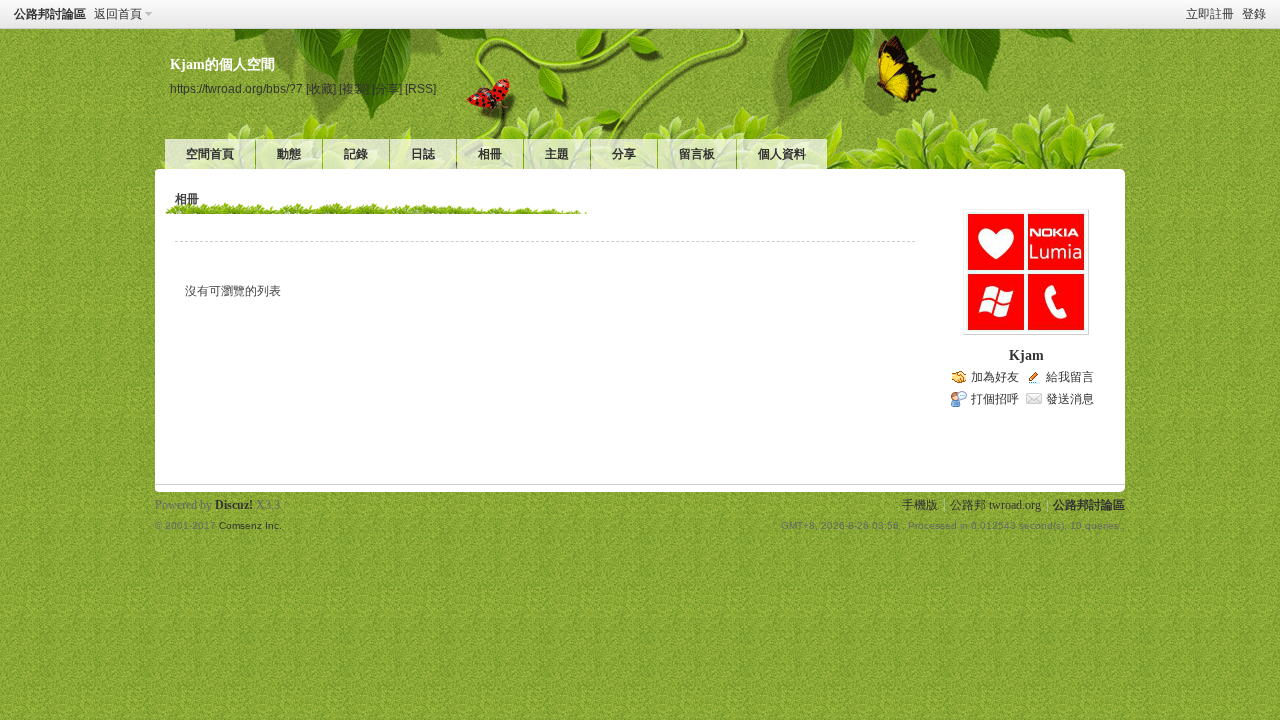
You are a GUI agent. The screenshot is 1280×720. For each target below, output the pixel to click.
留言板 (697, 154)
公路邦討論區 (50, 14)
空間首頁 (210, 154)
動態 (289, 154)
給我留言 (1070, 377)
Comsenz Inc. (250, 525)
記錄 (356, 154)
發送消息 (1070, 399)
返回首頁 (118, 14)
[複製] (354, 88)
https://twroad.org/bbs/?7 (236, 88)
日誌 (423, 154)
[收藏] (321, 88)
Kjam (1026, 355)
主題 (557, 154)
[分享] (387, 88)
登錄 (1254, 14)
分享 (624, 154)
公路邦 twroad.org (995, 505)
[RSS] (420, 88)
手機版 (920, 505)
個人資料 (782, 154)
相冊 (490, 154)
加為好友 (995, 377)
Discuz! (234, 505)
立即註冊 (1210, 14)
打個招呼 (995, 399)
